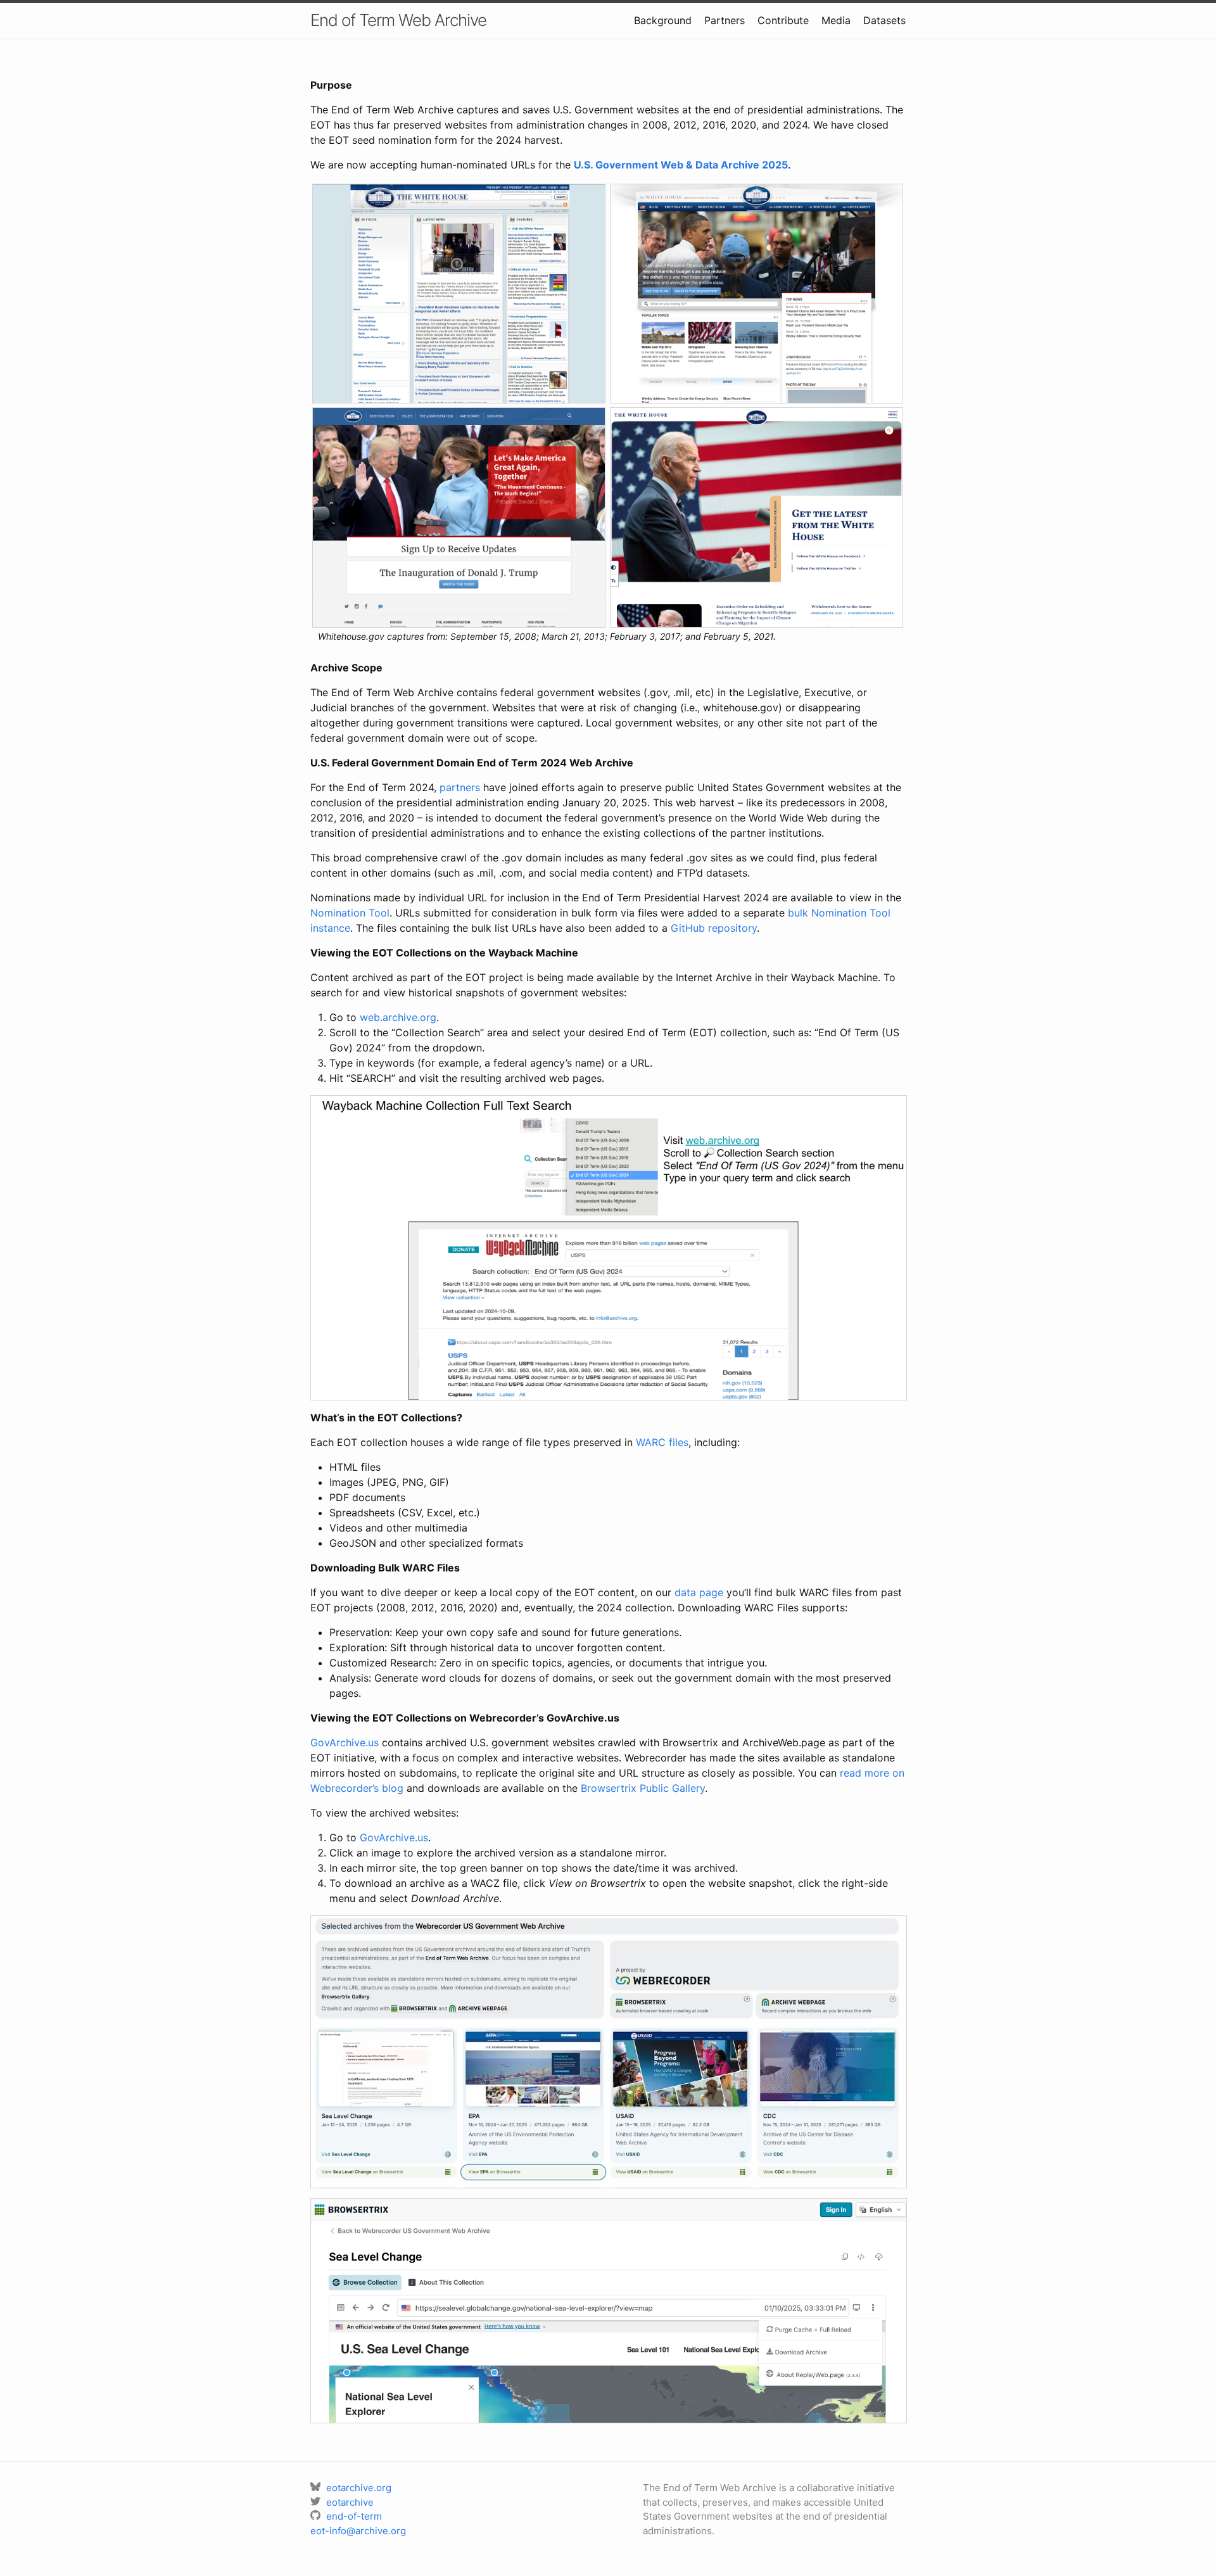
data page (699, 1592)
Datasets (884, 20)
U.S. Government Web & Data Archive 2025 (681, 165)
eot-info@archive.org (358, 2531)
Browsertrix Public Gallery (643, 1788)
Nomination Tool (350, 913)
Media (836, 20)
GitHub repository (714, 928)
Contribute (783, 20)
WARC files (662, 1442)
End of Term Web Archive (398, 20)
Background (663, 20)
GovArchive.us (345, 1742)
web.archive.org (398, 1017)
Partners (725, 20)
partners (460, 787)
